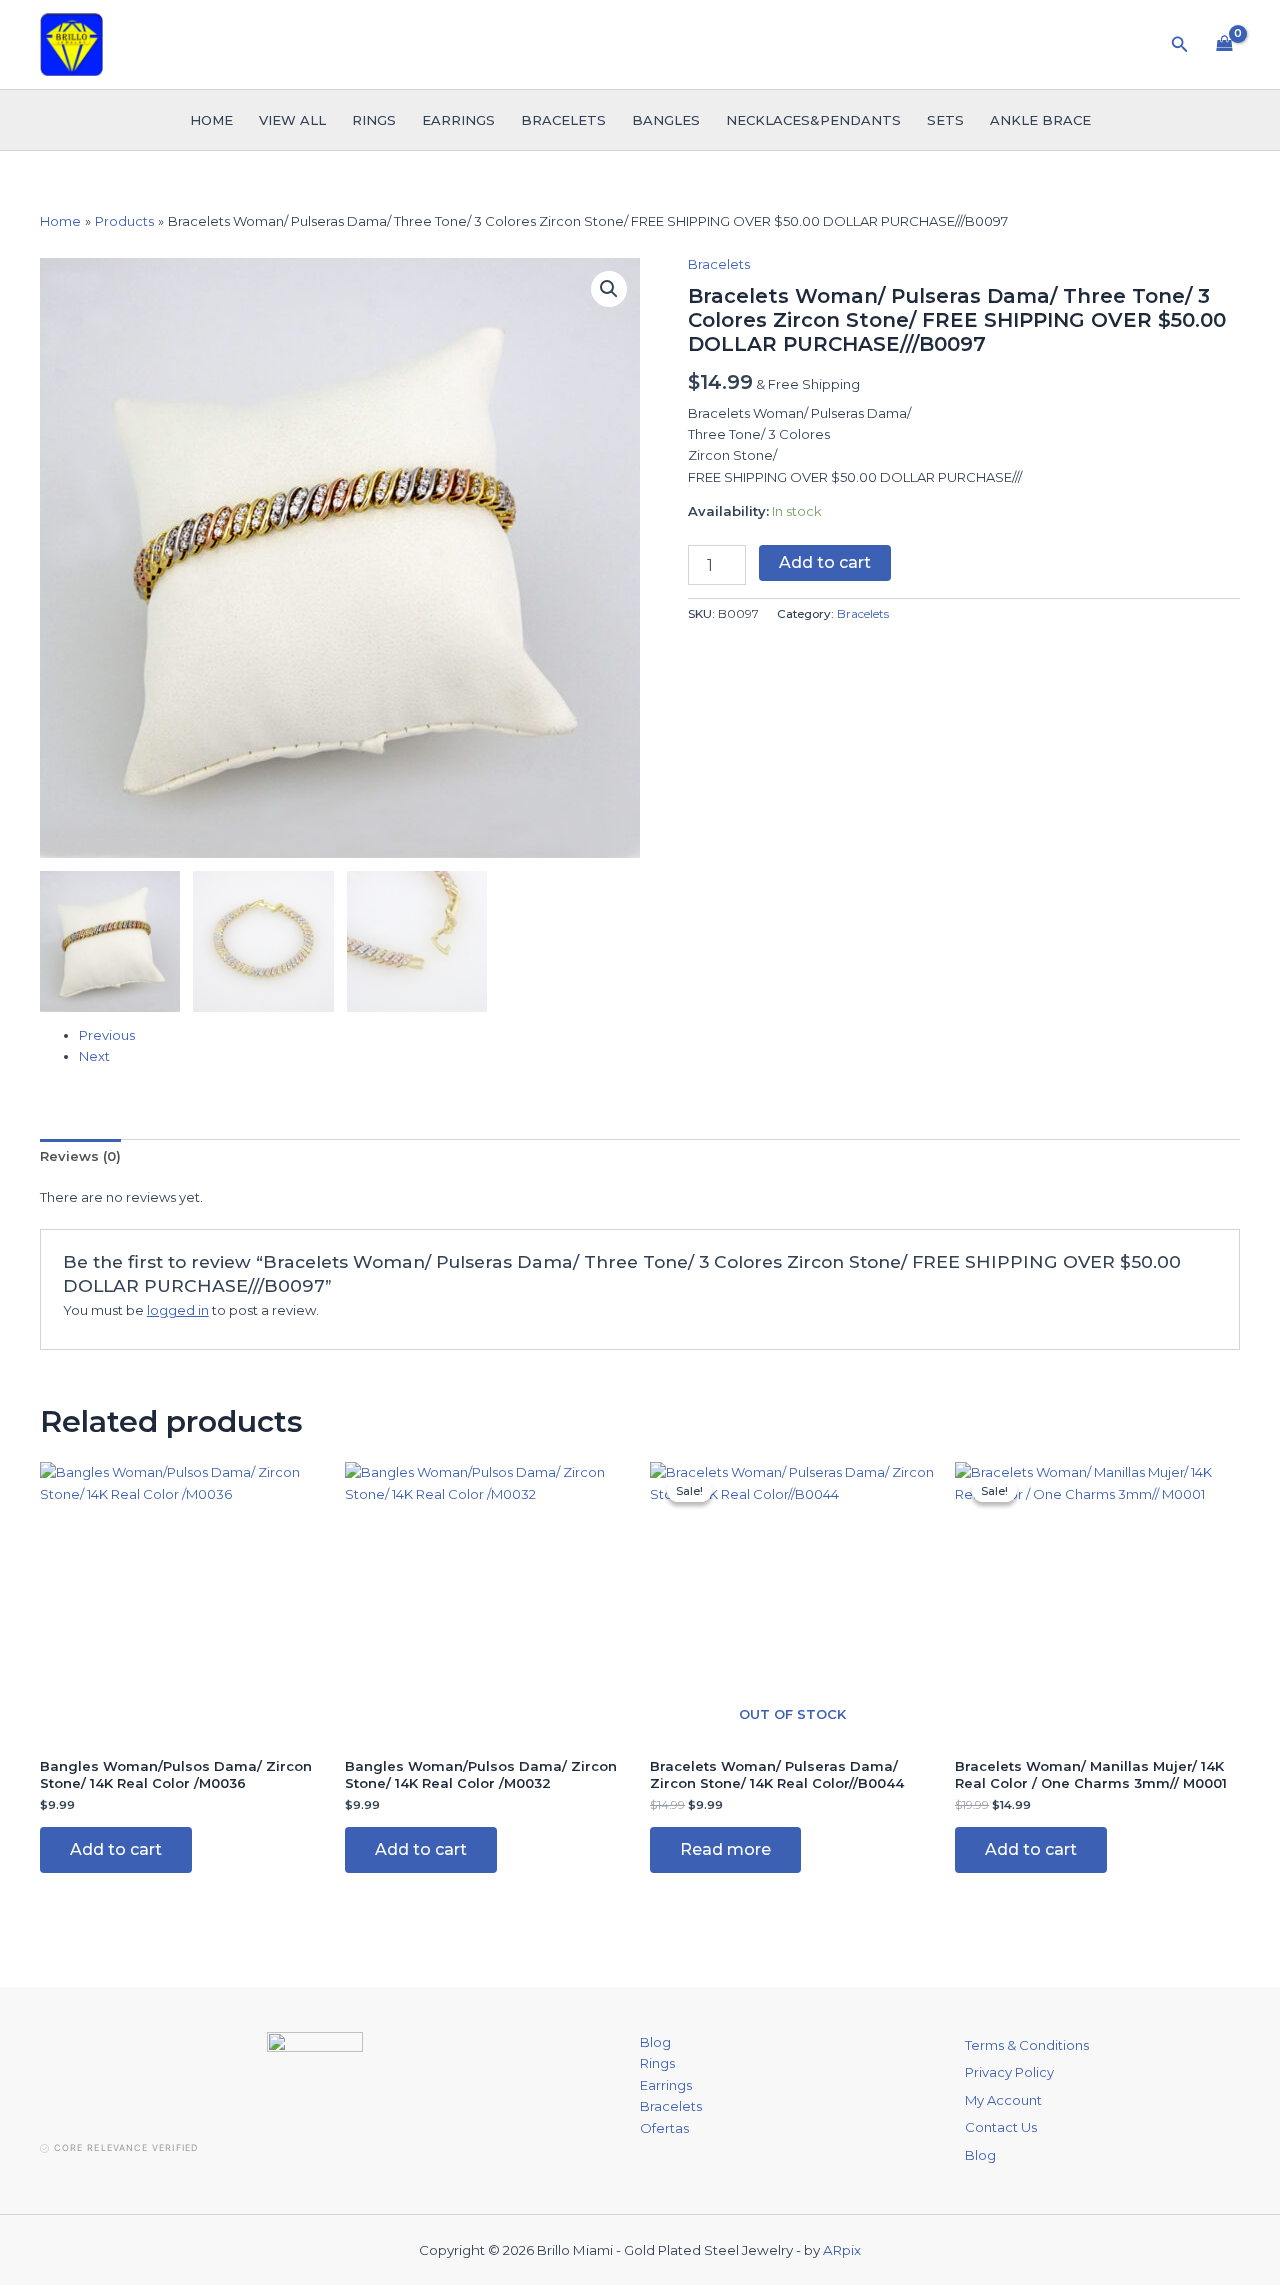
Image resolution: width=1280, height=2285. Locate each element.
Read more (725, 1849)
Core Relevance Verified (126, 2147)
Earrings (458, 120)
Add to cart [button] (116, 1849)
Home (211, 120)
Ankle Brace (1040, 120)
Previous (107, 1035)
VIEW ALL (292, 120)
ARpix (842, 2250)
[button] (1180, 45)
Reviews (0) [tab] (80, 1156)
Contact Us (1001, 2127)
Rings (374, 120)
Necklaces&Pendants (813, 120)
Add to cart (825, 562)
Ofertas (664, 2128)
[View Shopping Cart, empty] (1224, 44)
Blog (655, 2042)
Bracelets (563, 120)
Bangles (666, 120)
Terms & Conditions (1027, 2045)
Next (94, 1056)
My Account (1003, 2100)
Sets (945, 120)
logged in (178, 1310)
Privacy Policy (1009, 2072)
